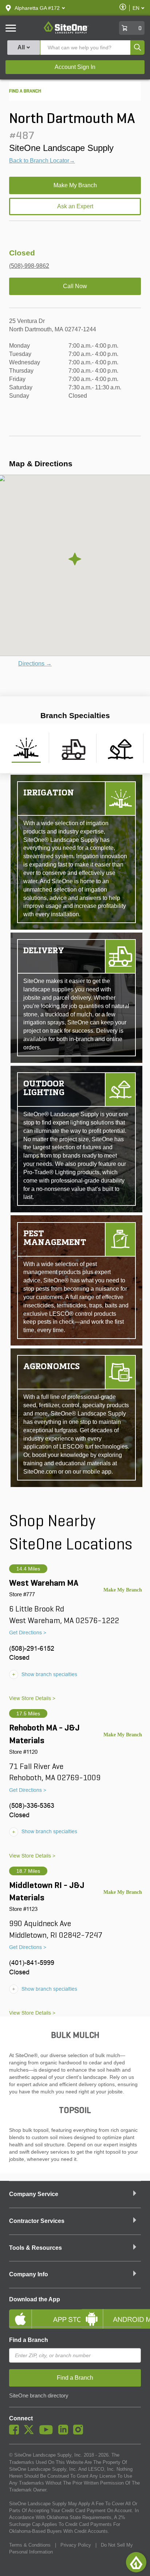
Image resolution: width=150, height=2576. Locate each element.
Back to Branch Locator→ (42, 161)
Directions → (35, 664)
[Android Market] (111, 2313)
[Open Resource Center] (136, 2562)
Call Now (75, 286)
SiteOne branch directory (39, 2396)
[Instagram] (80, 2433)
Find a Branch (29, 2340)
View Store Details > (32, 1698)
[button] (37, 8)
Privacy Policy (76, 2545)
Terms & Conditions (30, 2545)
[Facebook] (16, 2433)
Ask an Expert (75, 206)
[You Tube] (48, 2433)
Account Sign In (75, 67)
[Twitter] (31, 2433)
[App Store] (39, 2313)
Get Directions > (28, 1633)
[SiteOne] (66, 32)
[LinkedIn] (65, 2433)
